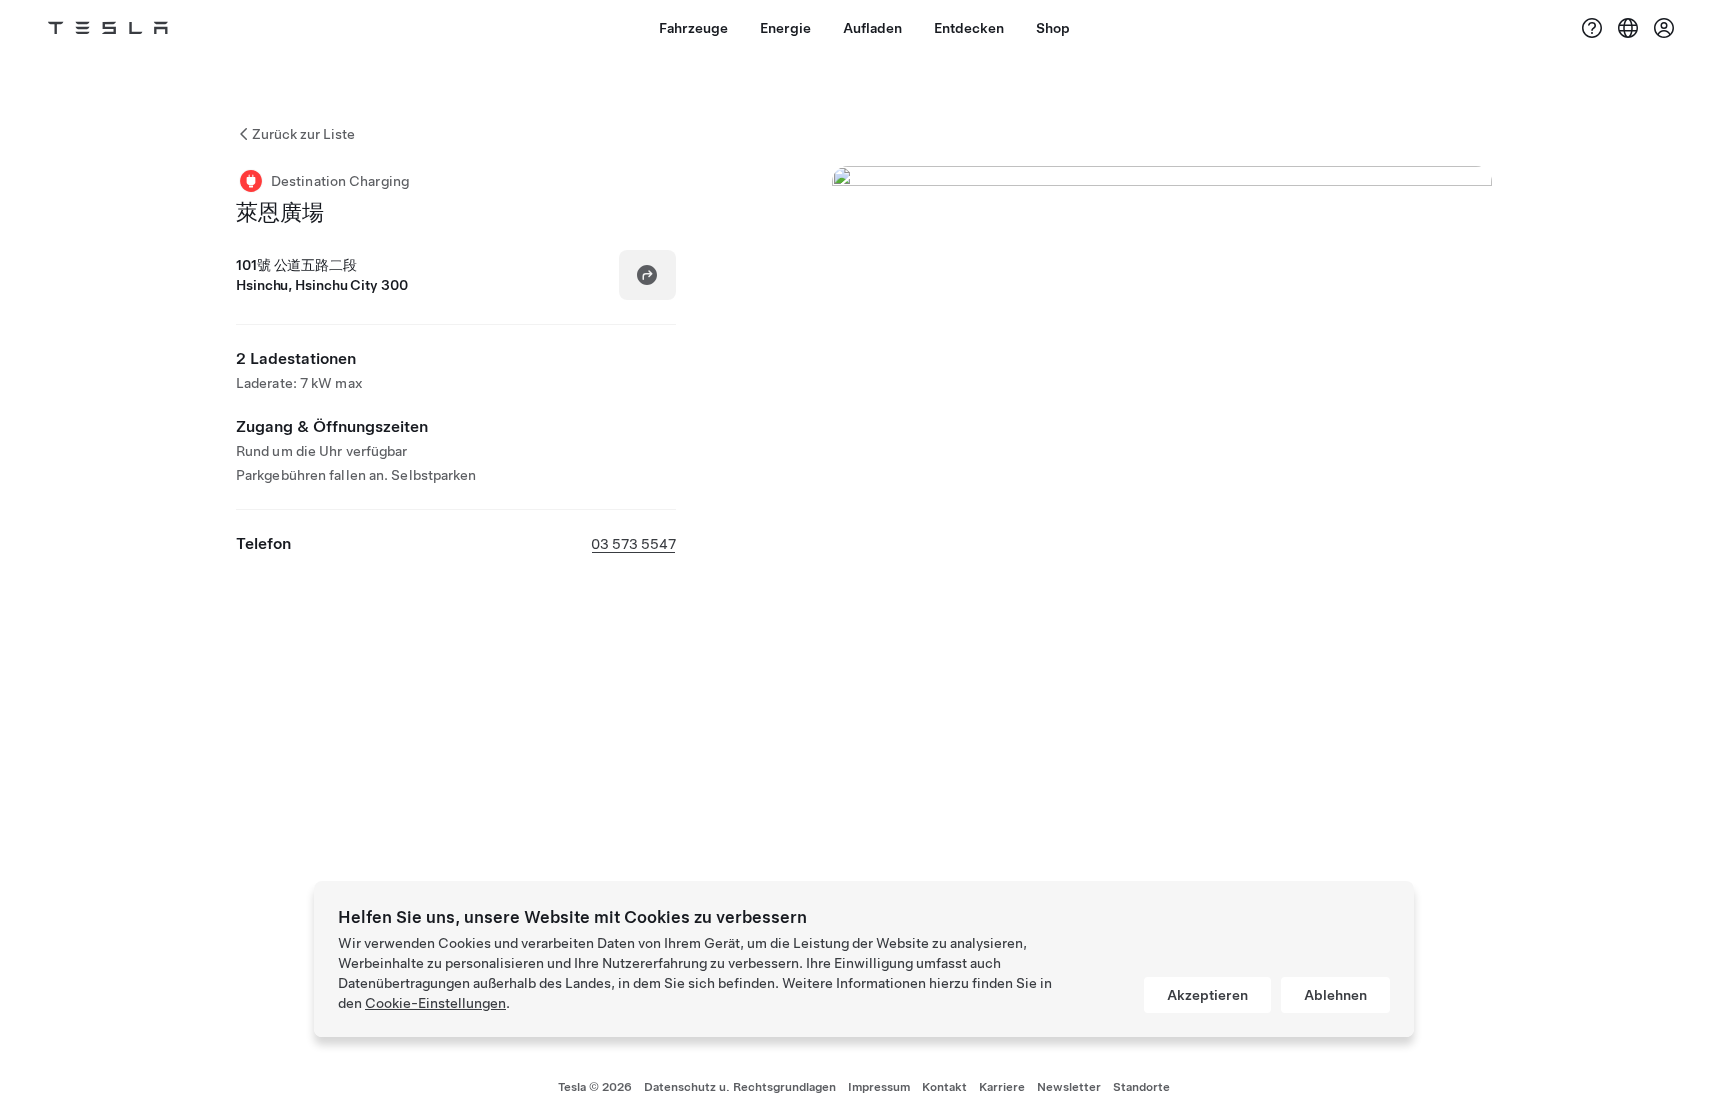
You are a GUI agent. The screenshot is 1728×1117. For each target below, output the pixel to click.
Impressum (879, 1087)
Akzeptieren (1207, 995)
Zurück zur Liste (303, 134)
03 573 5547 (633, 544)
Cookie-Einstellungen (435, 1003)
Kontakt (944, 1087)
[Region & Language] (1628, 28)
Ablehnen (1335, 995)
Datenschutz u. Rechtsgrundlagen (740, 1087)
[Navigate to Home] (108, 28)
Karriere (1002, 1087)
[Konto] (1664, 28)
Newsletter (1069, 1087)
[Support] (1592, 28)
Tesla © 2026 (595, 1087)
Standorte (1141, 1087)
